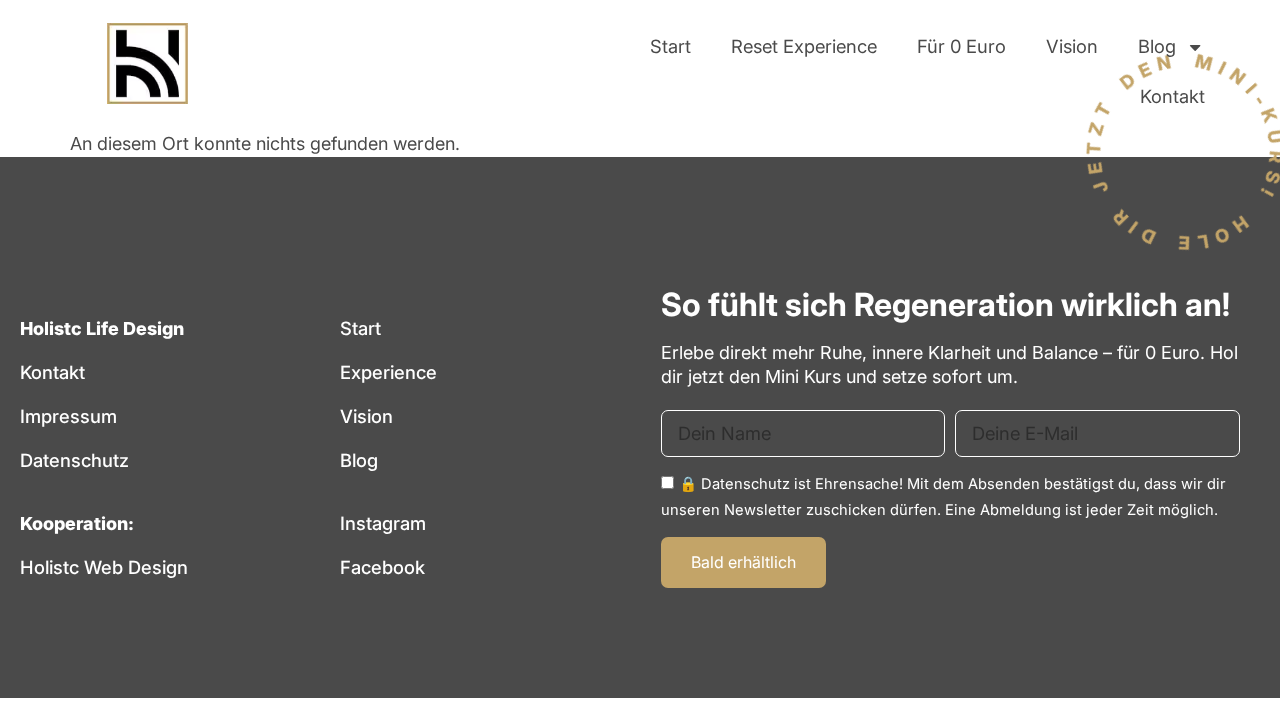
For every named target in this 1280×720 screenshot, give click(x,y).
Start (670, 46)
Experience (388, 372)
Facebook (382, 567)
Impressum (68, 416)
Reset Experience (804, 46)
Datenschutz (74, 460)
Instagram (383, 523)
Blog (1157, 46)
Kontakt (1172, 96)
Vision (1072, 46)
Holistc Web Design (104, 567)
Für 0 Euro (961, 46)
